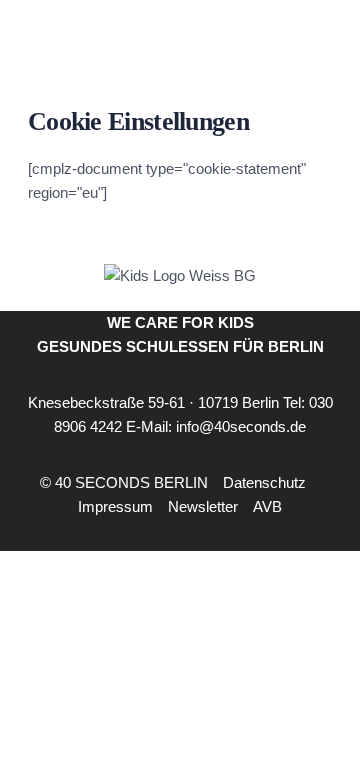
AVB (267, 506)
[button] (296, 724)
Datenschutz (264, 482)
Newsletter (203, 506)
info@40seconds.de (241, 426)
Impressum (115, 506)
